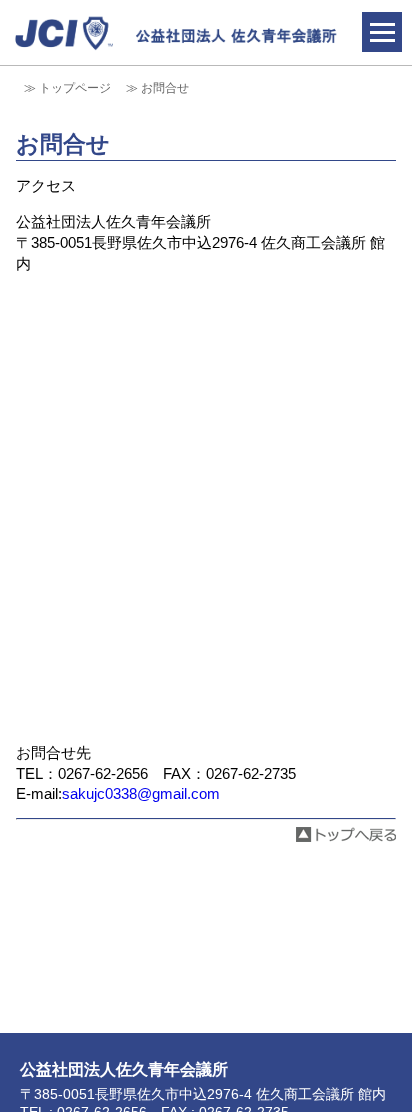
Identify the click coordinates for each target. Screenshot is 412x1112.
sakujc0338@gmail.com (141, 793)
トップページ (75, 88)
